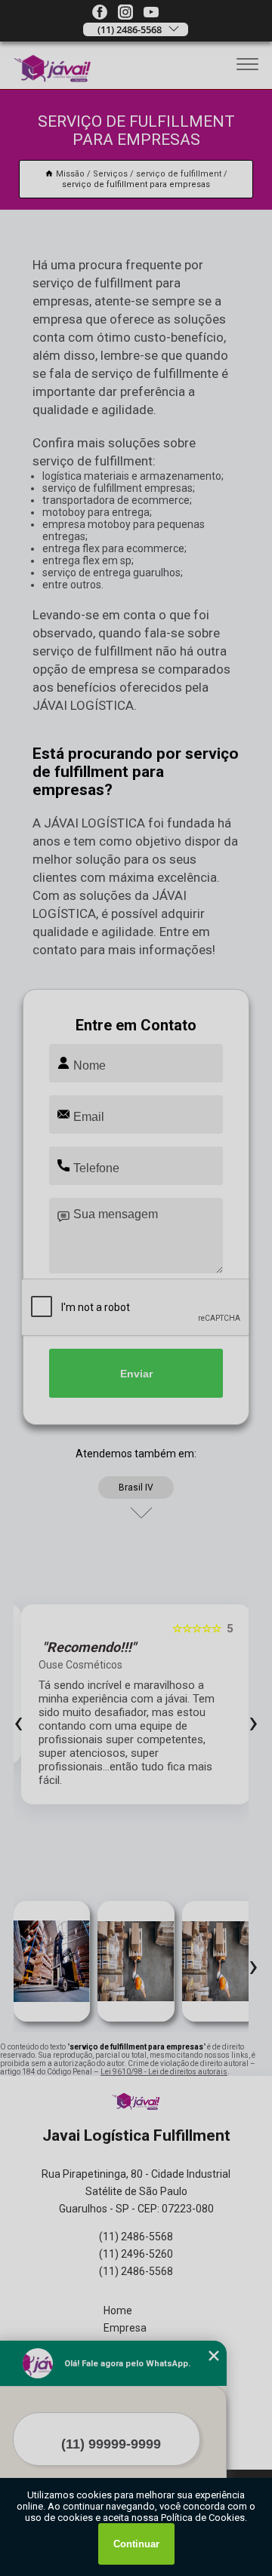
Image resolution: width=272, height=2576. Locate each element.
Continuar (136, 2544)
